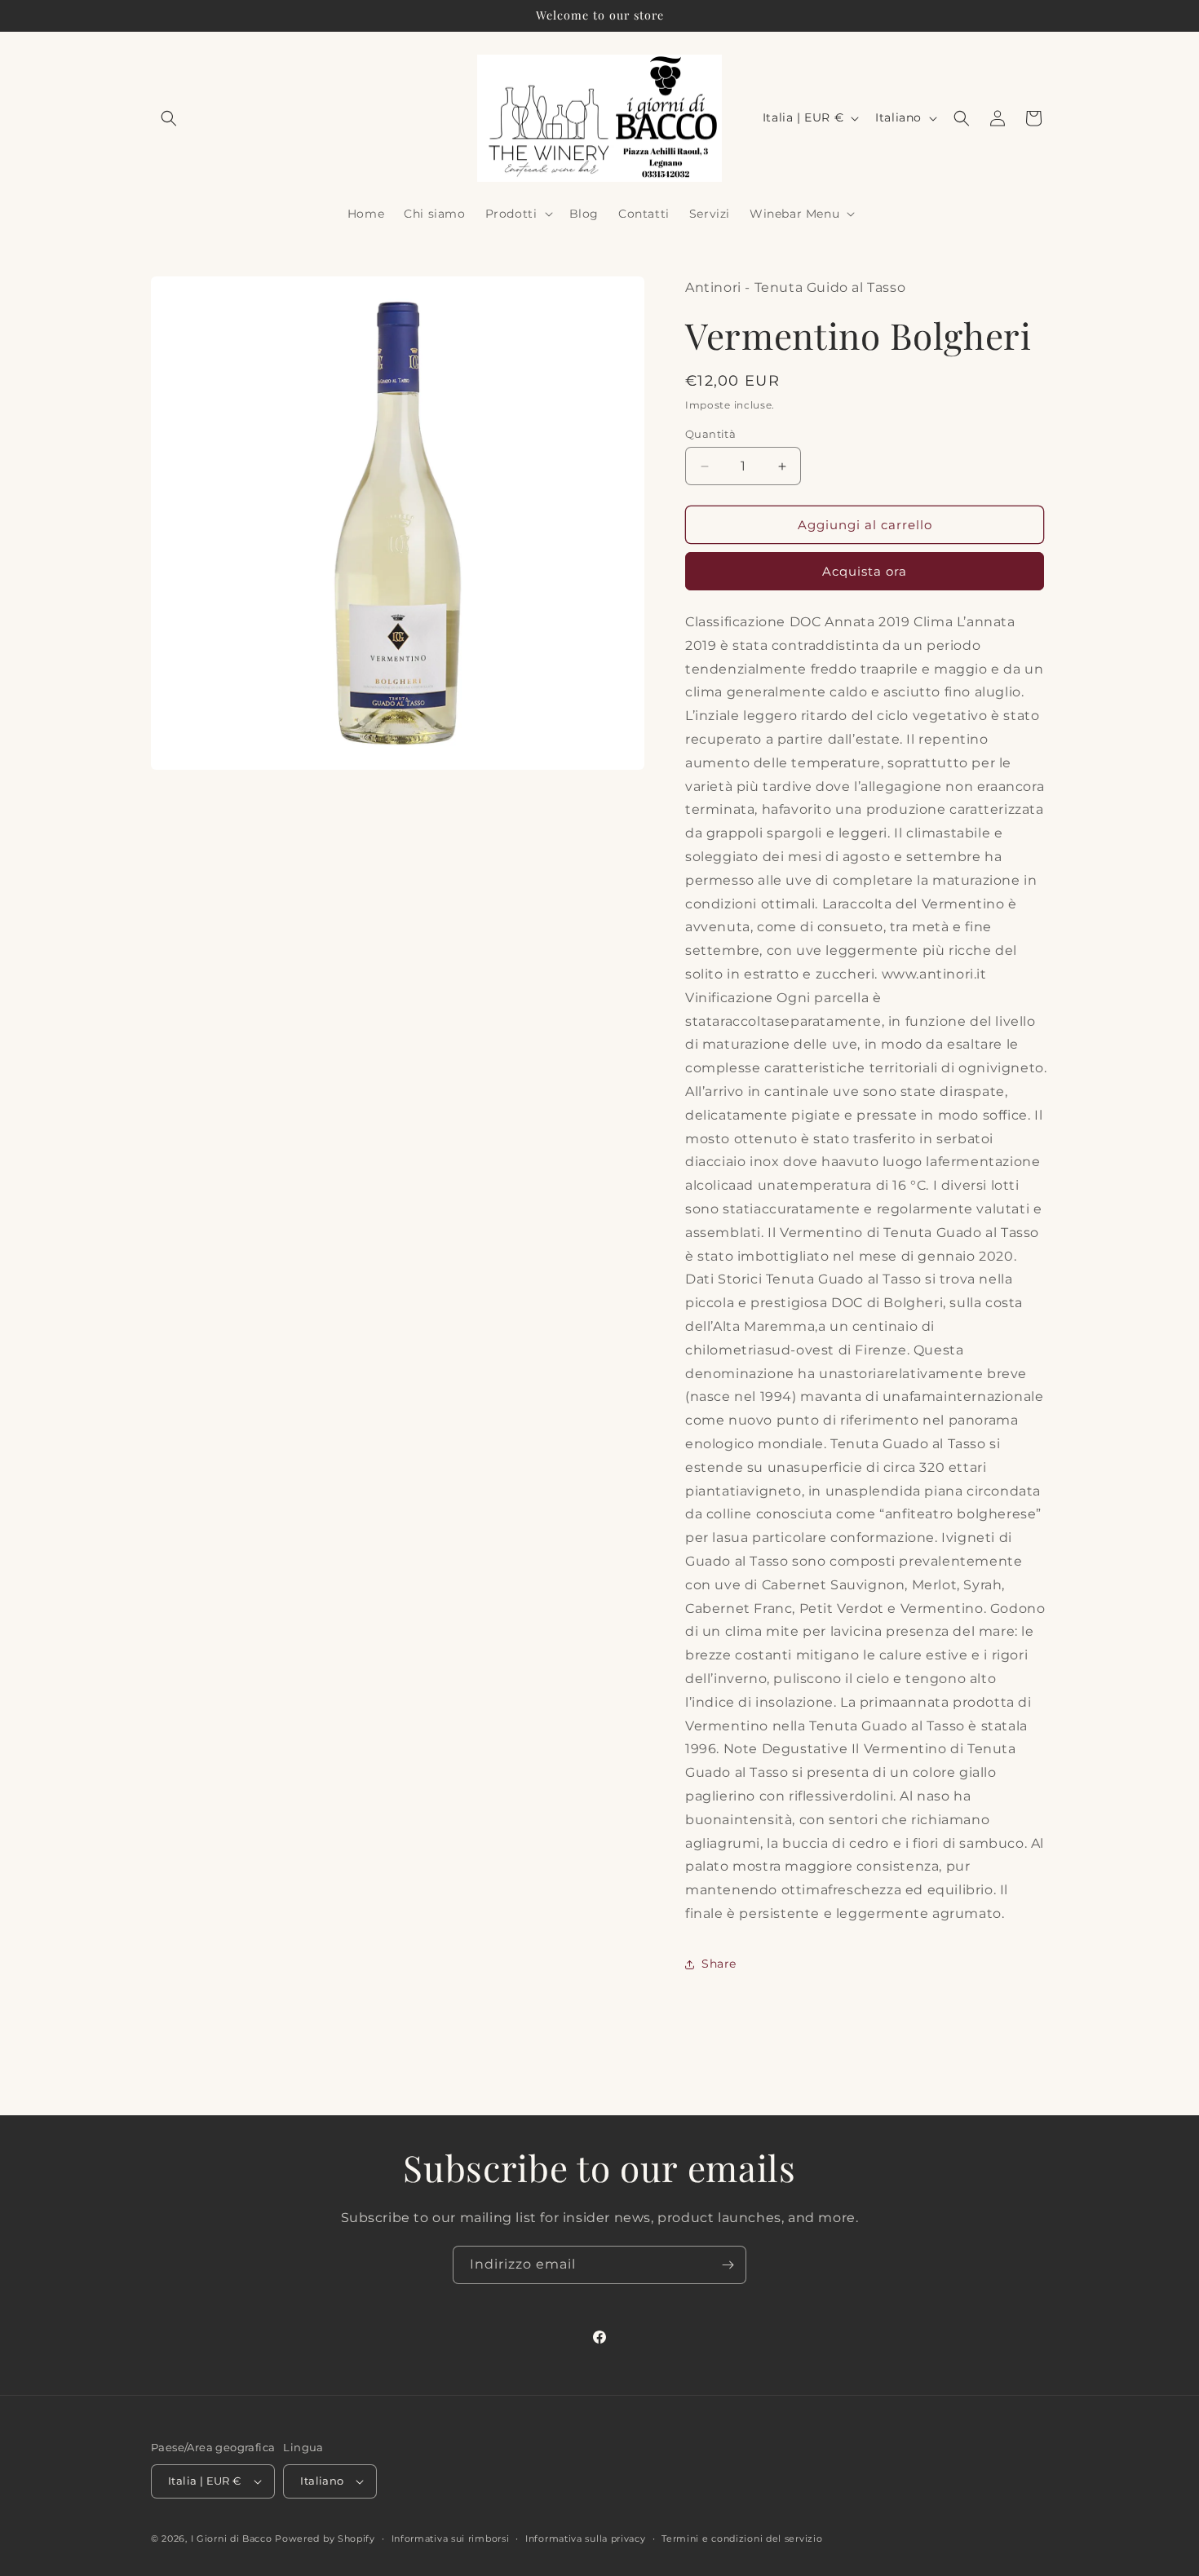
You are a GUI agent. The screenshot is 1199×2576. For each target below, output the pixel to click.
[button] (169, 118)
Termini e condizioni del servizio (742, 2538)
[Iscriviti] (728, 2265)
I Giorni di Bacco (232, 2538)
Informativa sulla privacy (586, 2538)
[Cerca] (962, 118)
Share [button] (719, 1964)
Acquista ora (865, 571)
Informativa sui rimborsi (451, 2538)
